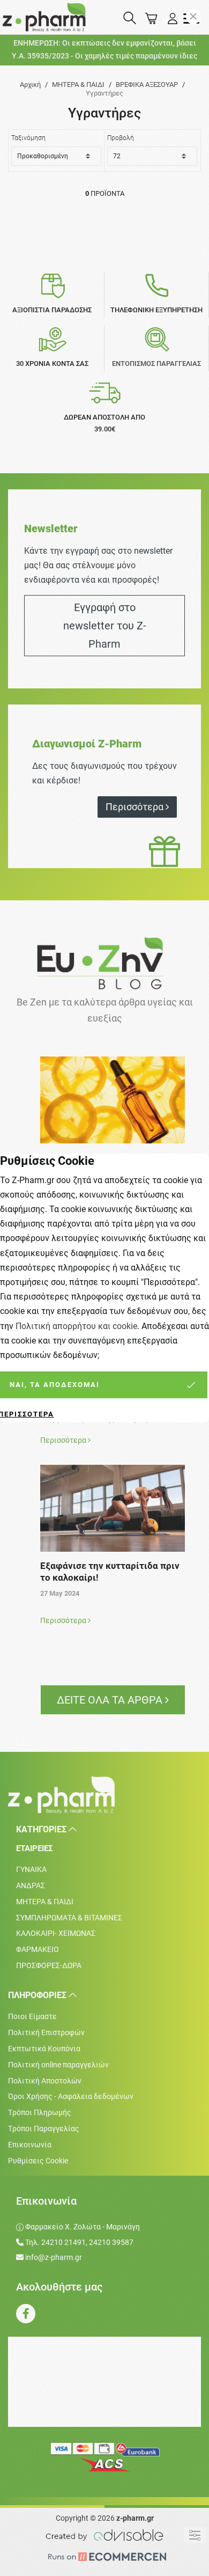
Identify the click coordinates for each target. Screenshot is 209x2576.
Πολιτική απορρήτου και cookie (76, 1326)
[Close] (193, 16)
